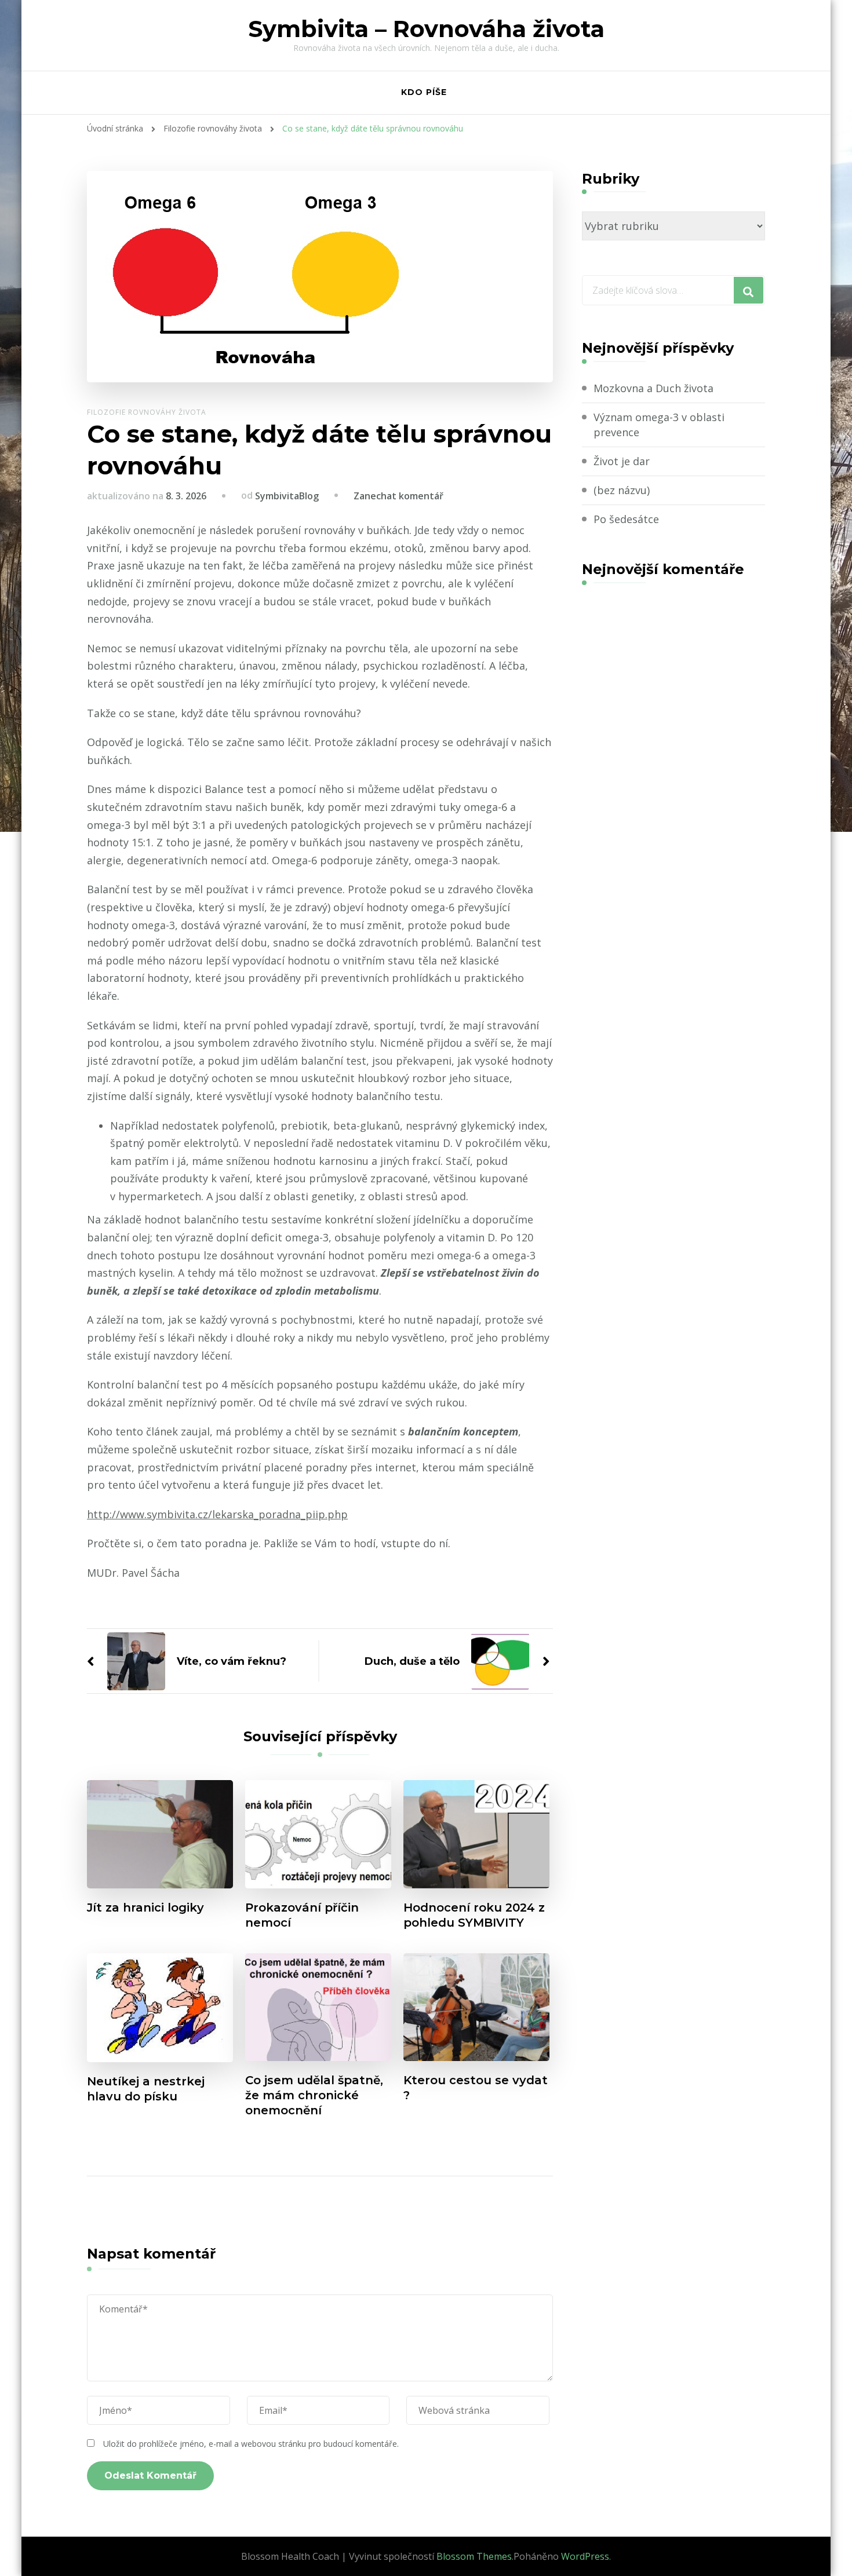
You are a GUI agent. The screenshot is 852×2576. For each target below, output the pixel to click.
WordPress (585, 2556)
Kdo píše (424, 92)
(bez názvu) (622, 490)
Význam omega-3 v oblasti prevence (659, 424)
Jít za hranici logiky (145, 1908)
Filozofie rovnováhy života (147, 412)
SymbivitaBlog (287, 496)
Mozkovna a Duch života (653, 388)
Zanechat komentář (398, 496)
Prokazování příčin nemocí (302, 1915)
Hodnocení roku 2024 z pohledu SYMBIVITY (474, 1915)
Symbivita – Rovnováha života (426, 29)
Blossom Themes (474, 2556)
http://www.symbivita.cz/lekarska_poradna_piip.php (217, 1514)
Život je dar (622, 461)
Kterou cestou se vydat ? (476, 2088)
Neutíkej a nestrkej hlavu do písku (146, 2089)
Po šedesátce (626, 519)
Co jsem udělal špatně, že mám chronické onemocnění (314, 2095)
